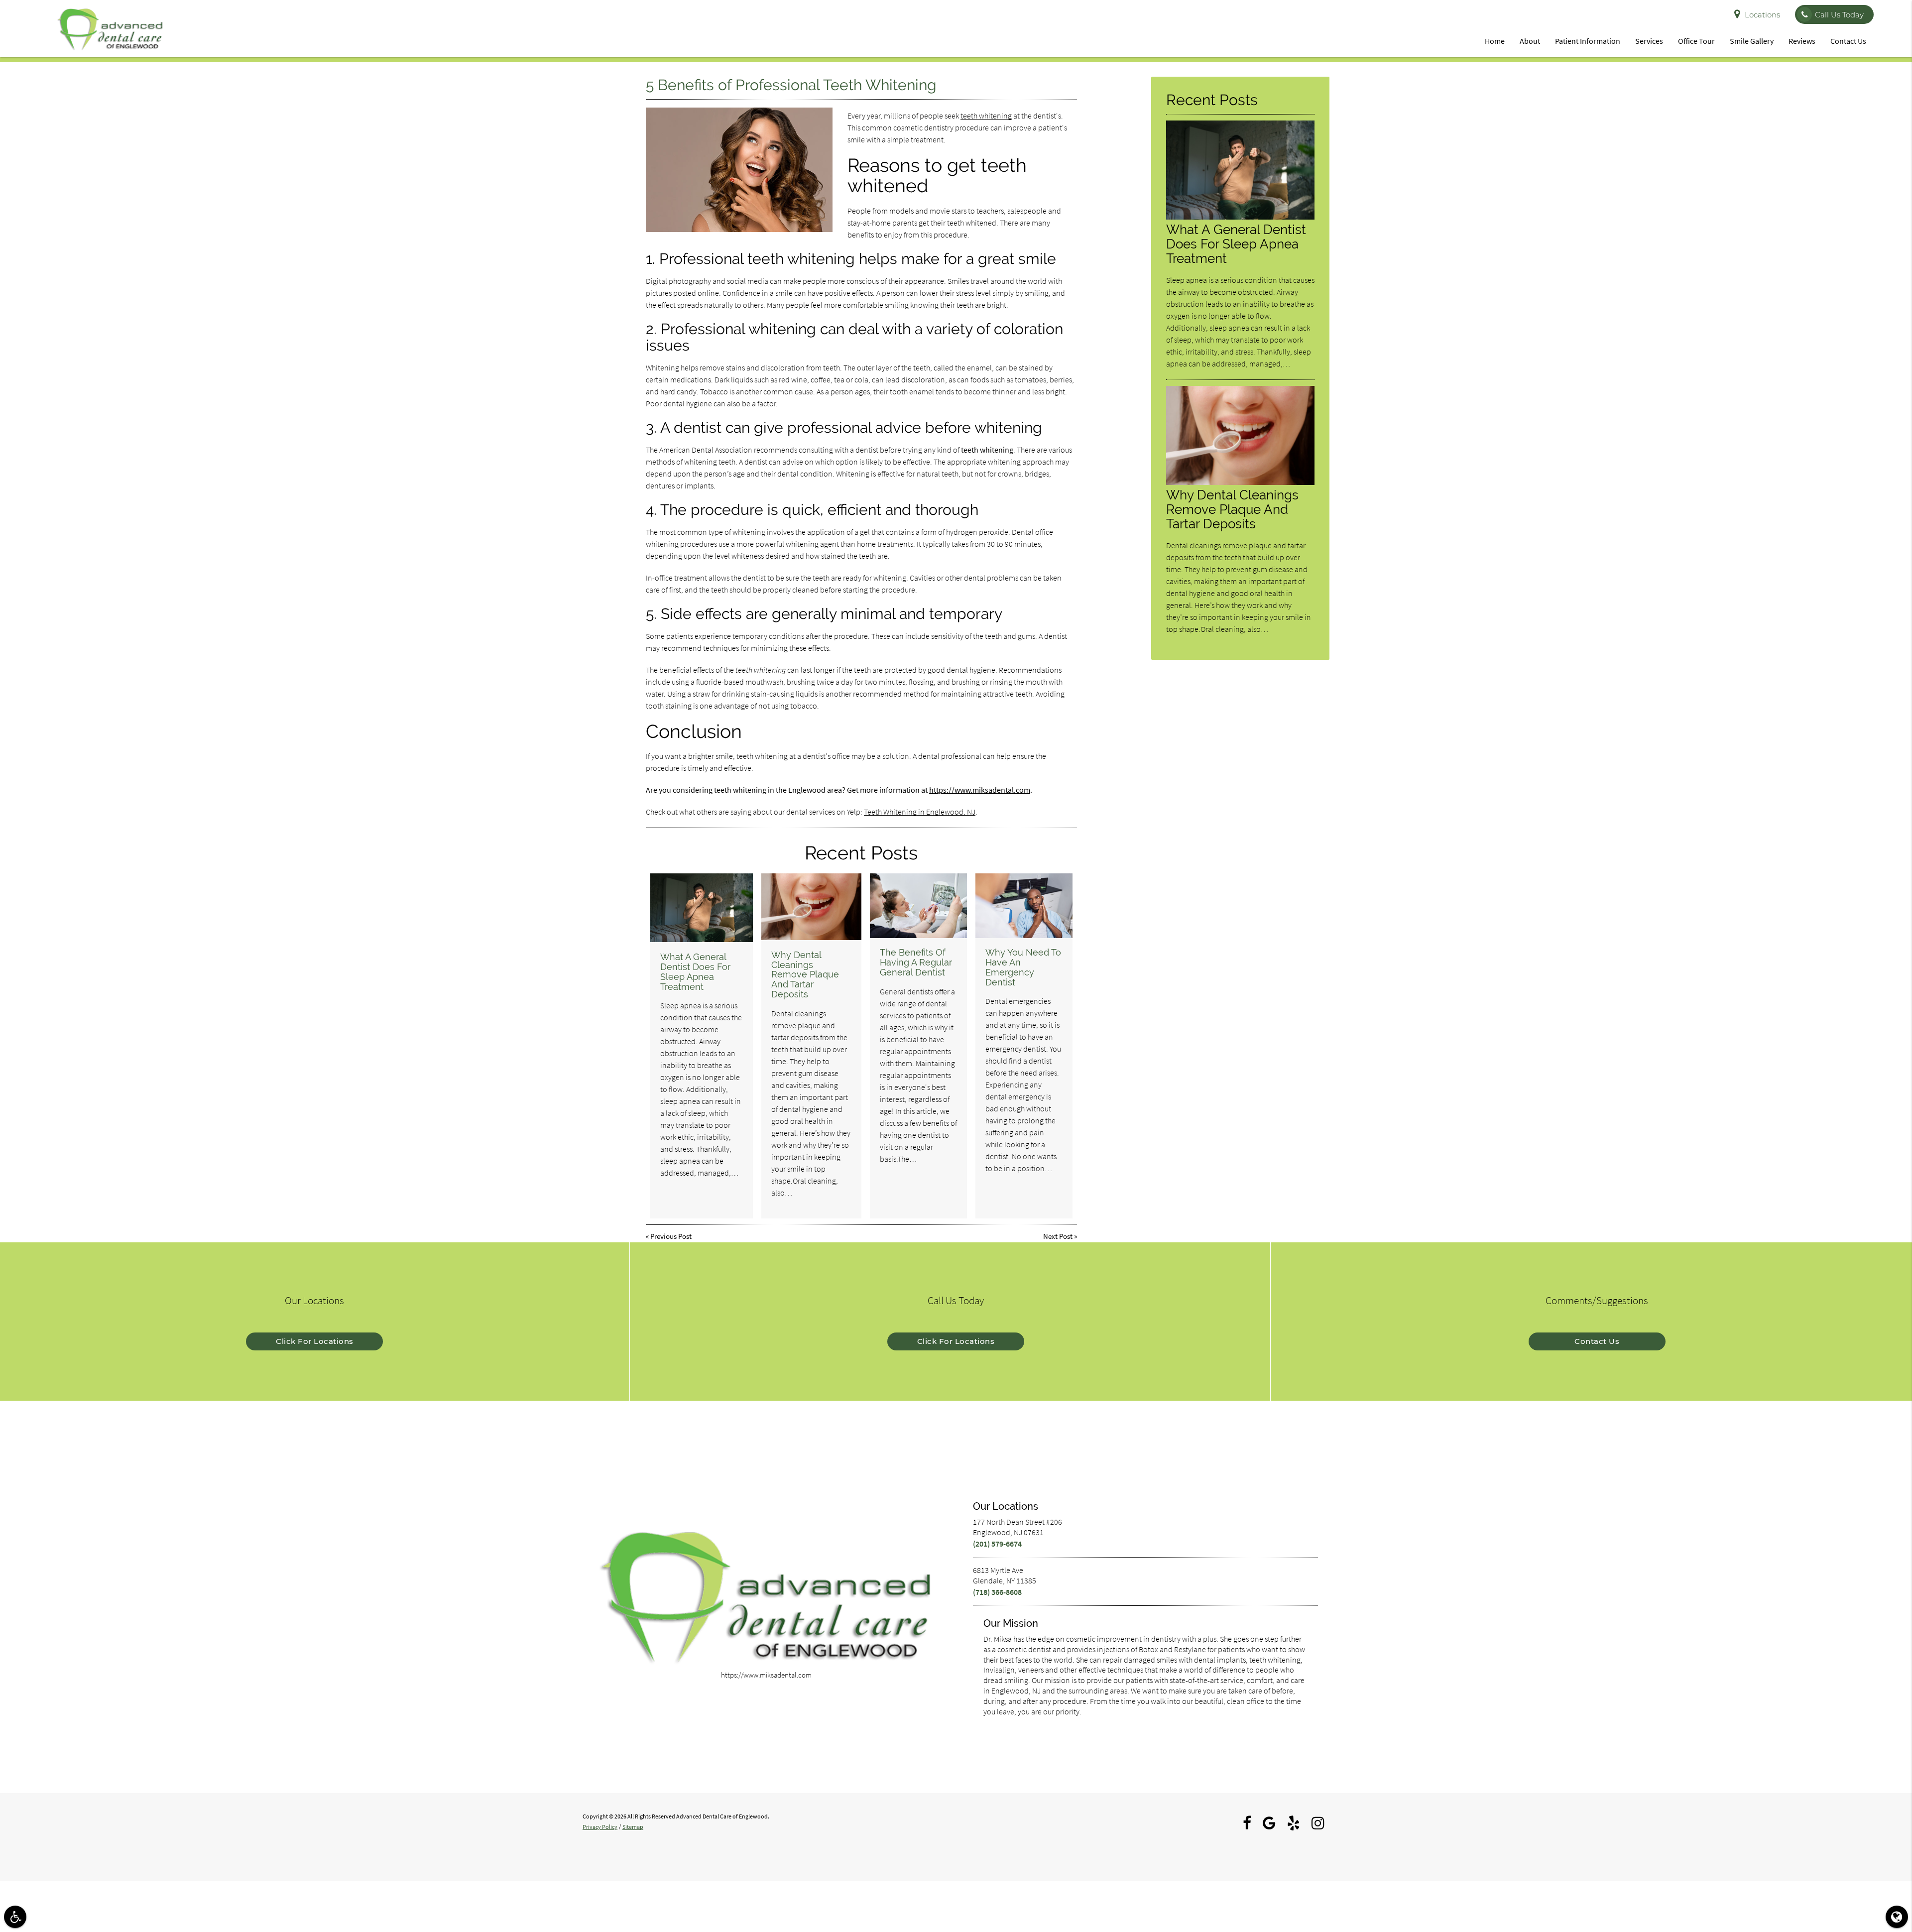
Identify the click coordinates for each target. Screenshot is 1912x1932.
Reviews (1802, 41)
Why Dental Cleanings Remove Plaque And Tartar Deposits (805, 974)
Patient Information (1588, 41)
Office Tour (1696, 41)
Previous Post (671, 1236)
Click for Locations (315, 1341)
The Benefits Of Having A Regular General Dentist (916, 962)
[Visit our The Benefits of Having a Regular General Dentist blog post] (918, 906)
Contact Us (1848, 41)
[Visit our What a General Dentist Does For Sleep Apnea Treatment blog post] (702, 908)
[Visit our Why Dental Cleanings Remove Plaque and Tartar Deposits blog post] (811, 907)
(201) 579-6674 (997, 1544)
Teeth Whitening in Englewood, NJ (920, 812)
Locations (1762, 15)
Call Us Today (1839, 15)
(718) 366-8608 (997, 1592)
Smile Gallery (1752, 41)
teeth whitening (986, 116)
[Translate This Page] (1897, 1917)
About (1530, 41)
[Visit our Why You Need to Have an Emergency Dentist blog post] (1024, 906)
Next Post (1058, 1236)
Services (1649, 41)
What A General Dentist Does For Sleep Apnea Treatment (695, 971)
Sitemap (633, 1827)
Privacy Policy (600, 1827)
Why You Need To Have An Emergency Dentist (1023, 967)
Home (1495, 41)
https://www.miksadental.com (980, 790)
